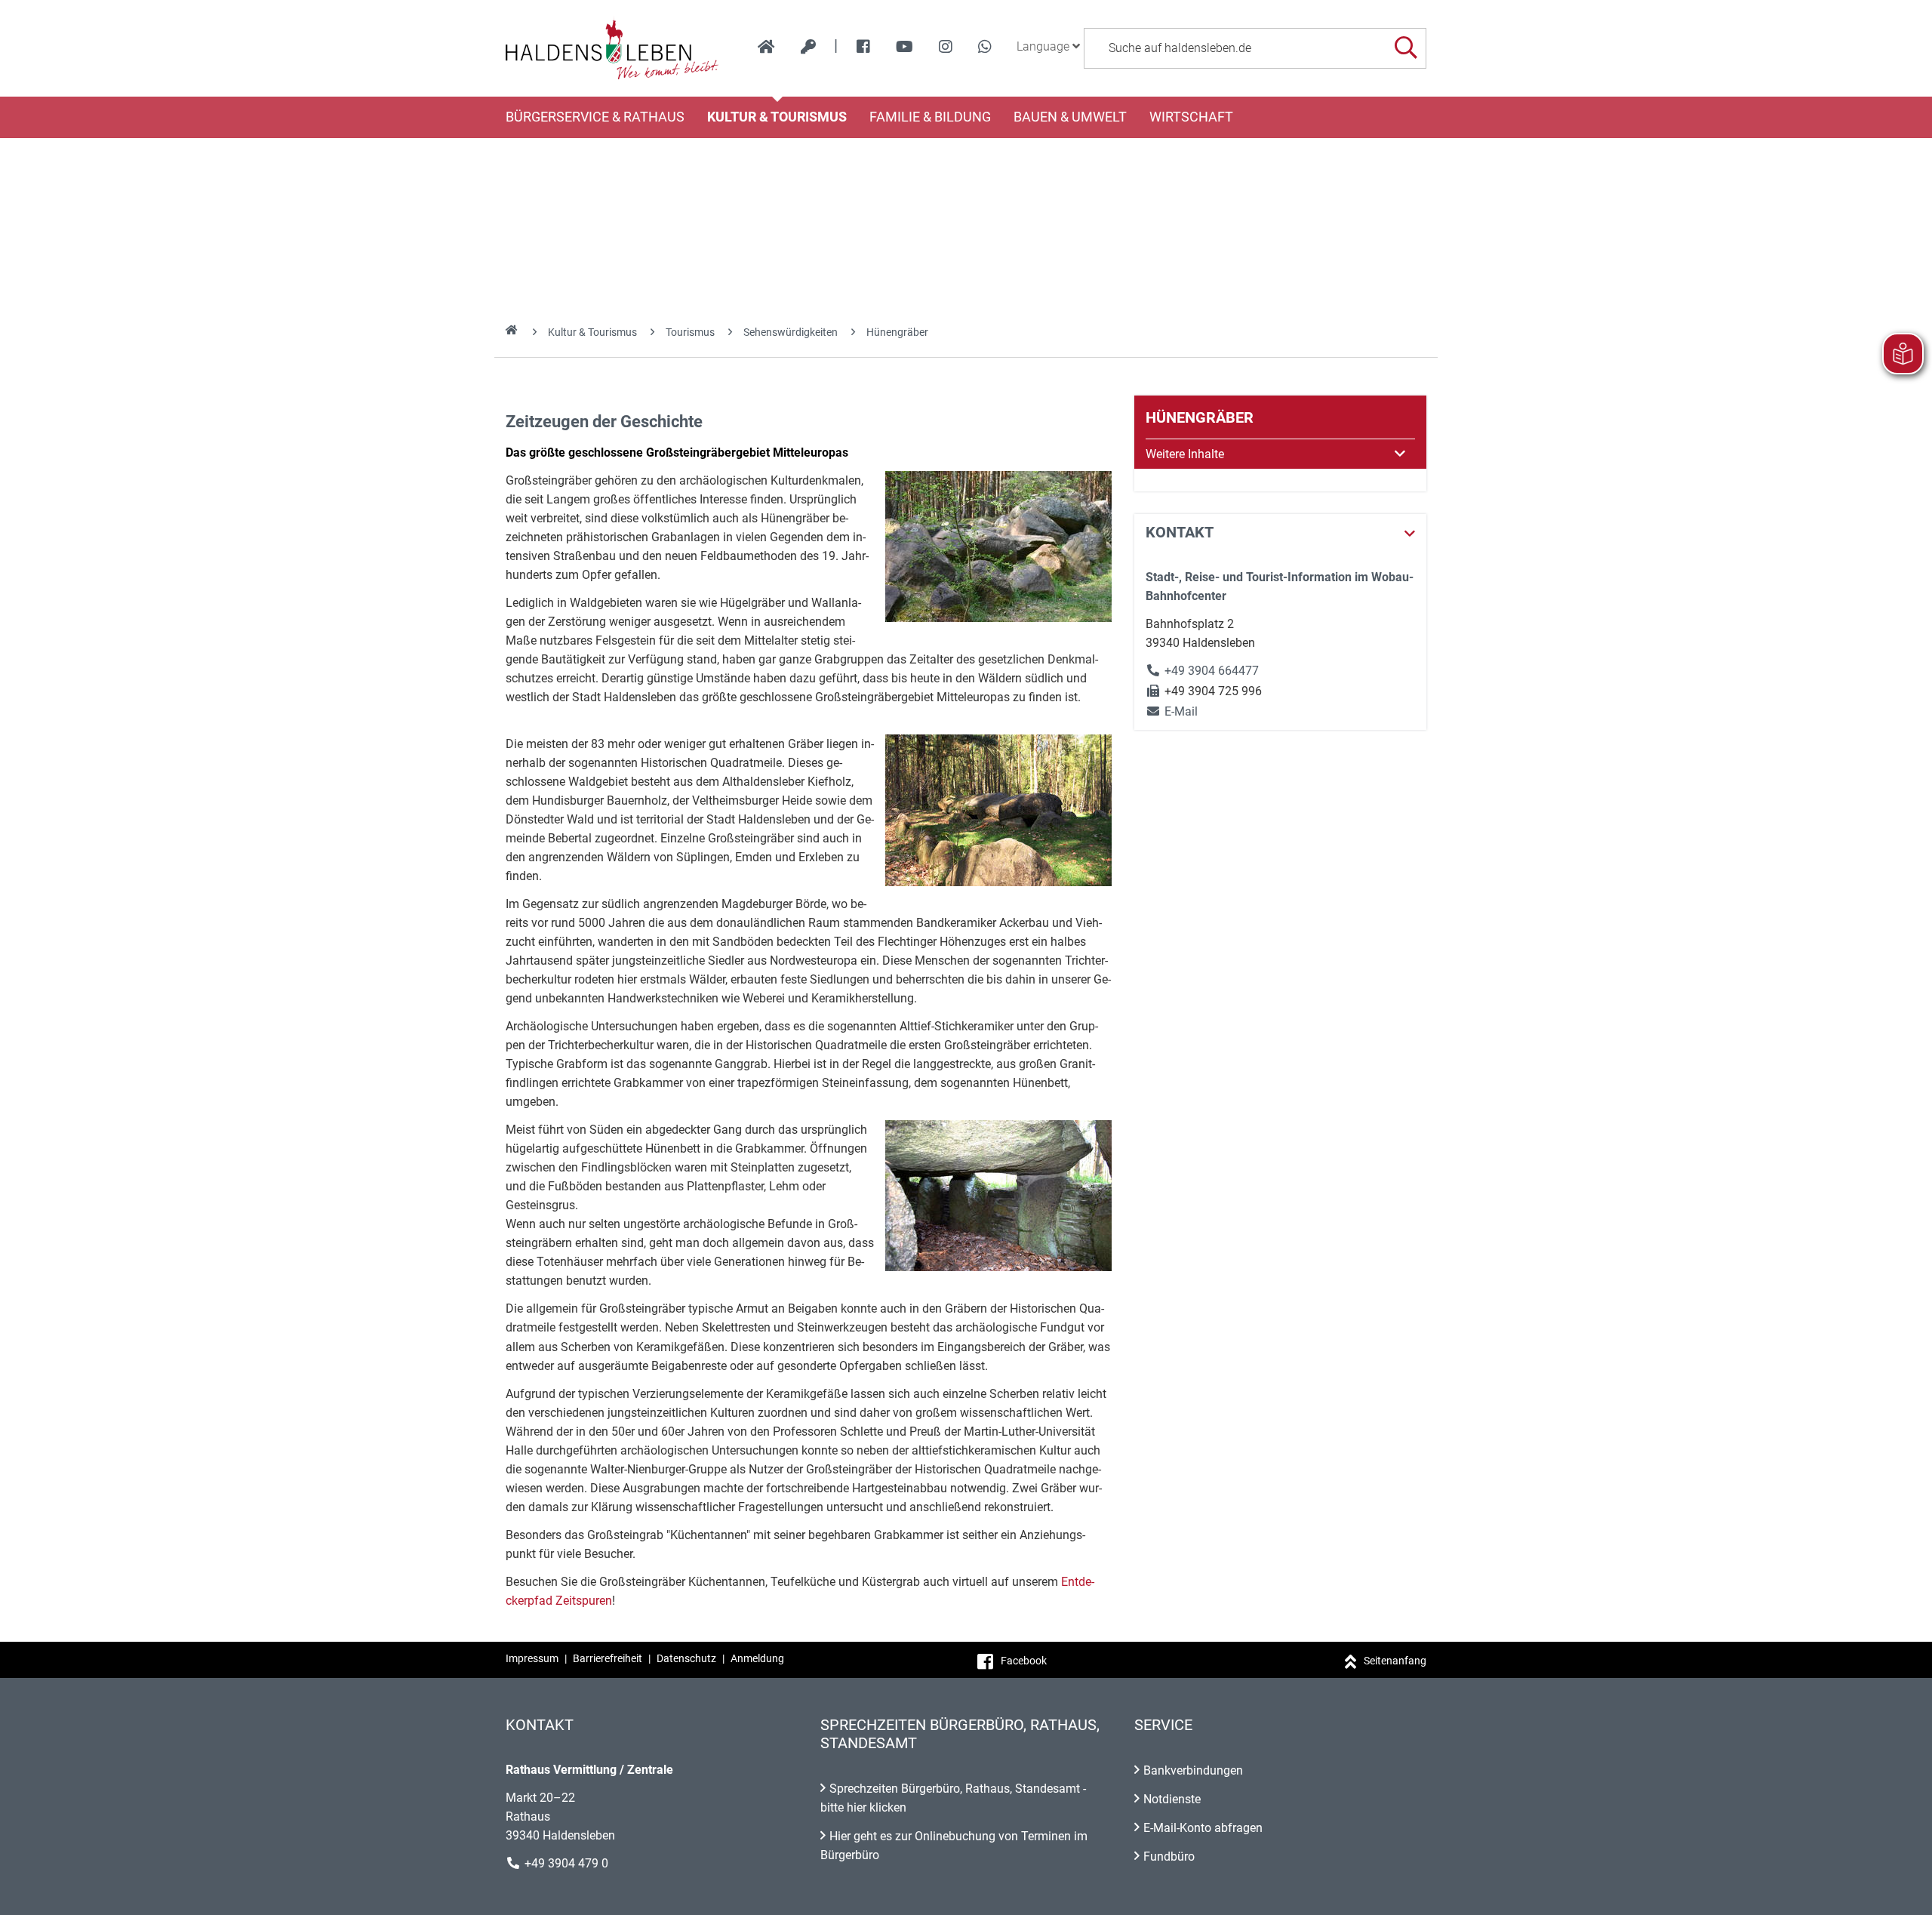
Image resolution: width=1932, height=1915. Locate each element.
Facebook (1024, 1661)
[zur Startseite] (766, 47)
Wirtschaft (1191, 117)
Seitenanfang (1395, 1661)
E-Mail (1172, 711)
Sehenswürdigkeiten (791, 332)
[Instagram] (946, 47)
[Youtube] (904, 47)
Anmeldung (757, 1658)
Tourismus (690, 332)
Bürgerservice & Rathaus (595, 117)
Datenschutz (686, 1658)
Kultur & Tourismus (777, 117)
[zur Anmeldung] (808, 47)
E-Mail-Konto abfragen (1203, 1828)
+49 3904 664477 (1212, 671)
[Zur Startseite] (612, 48)
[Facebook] (863, 47)
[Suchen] (1406, 48)
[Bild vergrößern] (998, 546)
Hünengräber (897, 332)
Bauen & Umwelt (1070, 117)
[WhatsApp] (985, 47)
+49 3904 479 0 (566, 1863)
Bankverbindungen (1193, 1770)
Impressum (532, 1658)
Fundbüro (1169, 1857)
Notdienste (1172, 1799)
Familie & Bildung (930, 117)
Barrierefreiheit (608, 1658)
